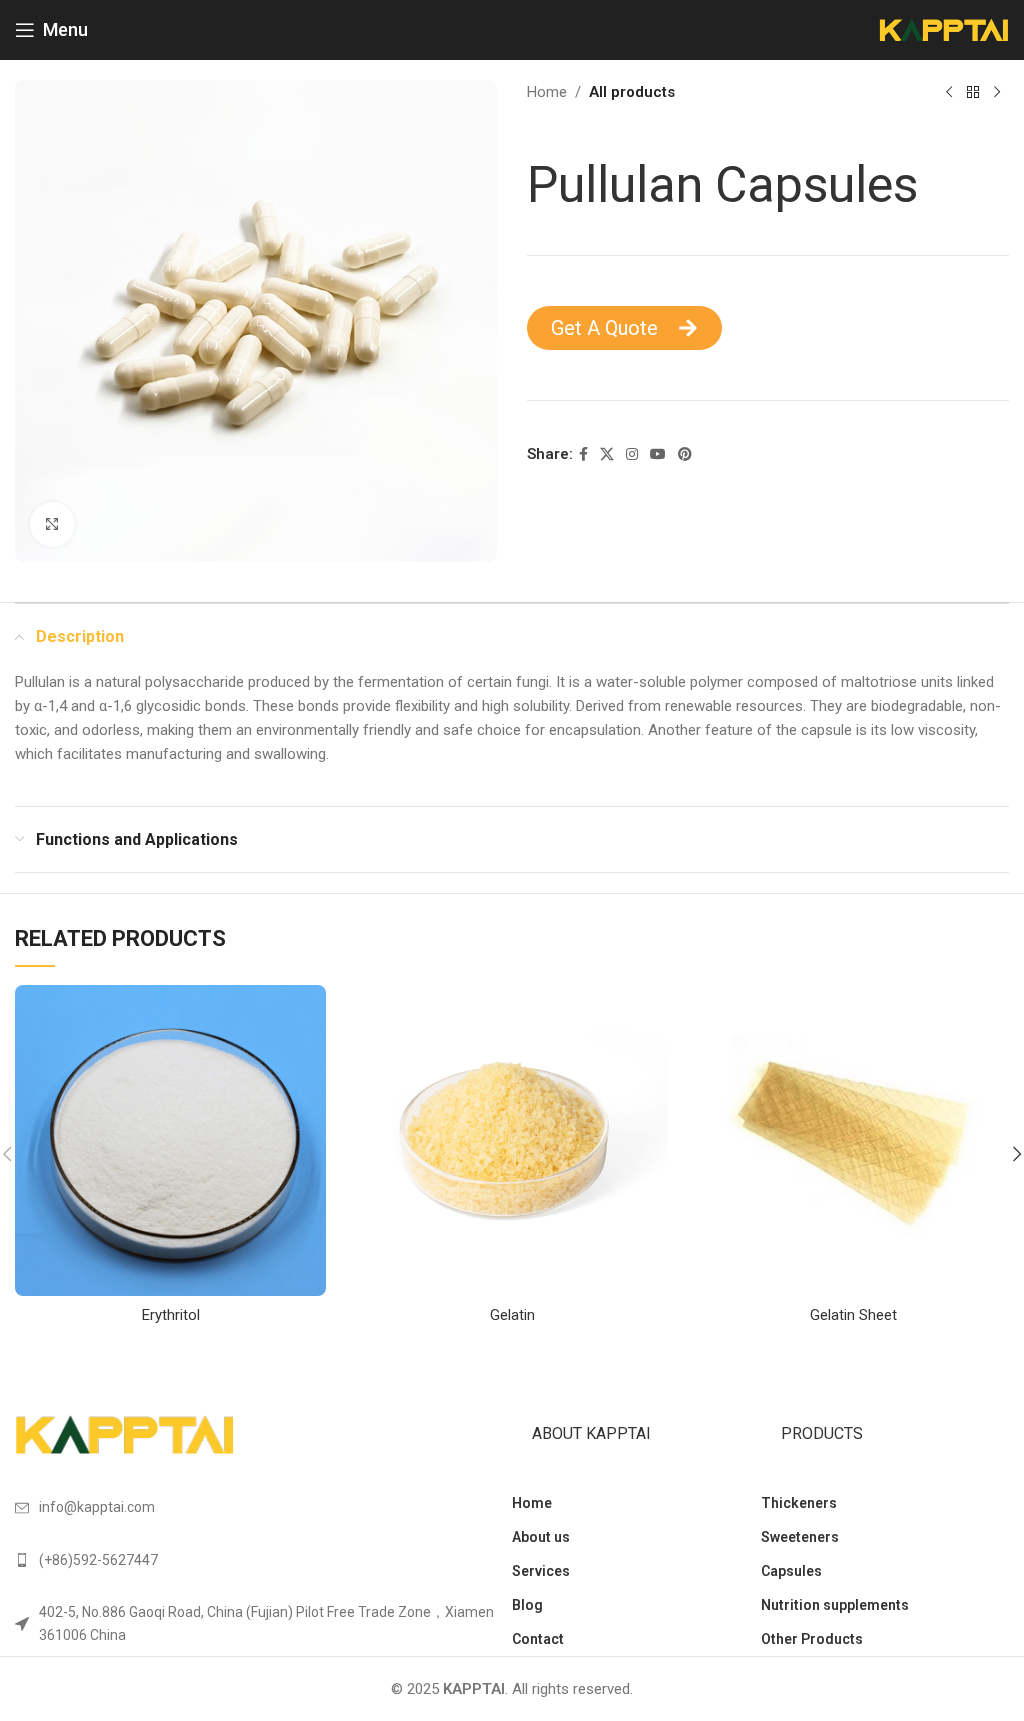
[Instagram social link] (632, 454)
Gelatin (512, 1315)
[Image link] (125, 1434)
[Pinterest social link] (685, 454)
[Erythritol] (170, 1140)
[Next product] (997, 93)
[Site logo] (944, 29)
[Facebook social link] (583, 454)
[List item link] (263, 1560)
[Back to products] (973, 93)
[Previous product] (949, 93)
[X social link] (607, 454)
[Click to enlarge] (52, 524)
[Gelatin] (511, 1140)
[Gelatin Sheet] (853, 1140)
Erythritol (171, 1315)
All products (632, 92)
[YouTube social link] (658, 454)
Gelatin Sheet (853, 1315)
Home (547, 92)
